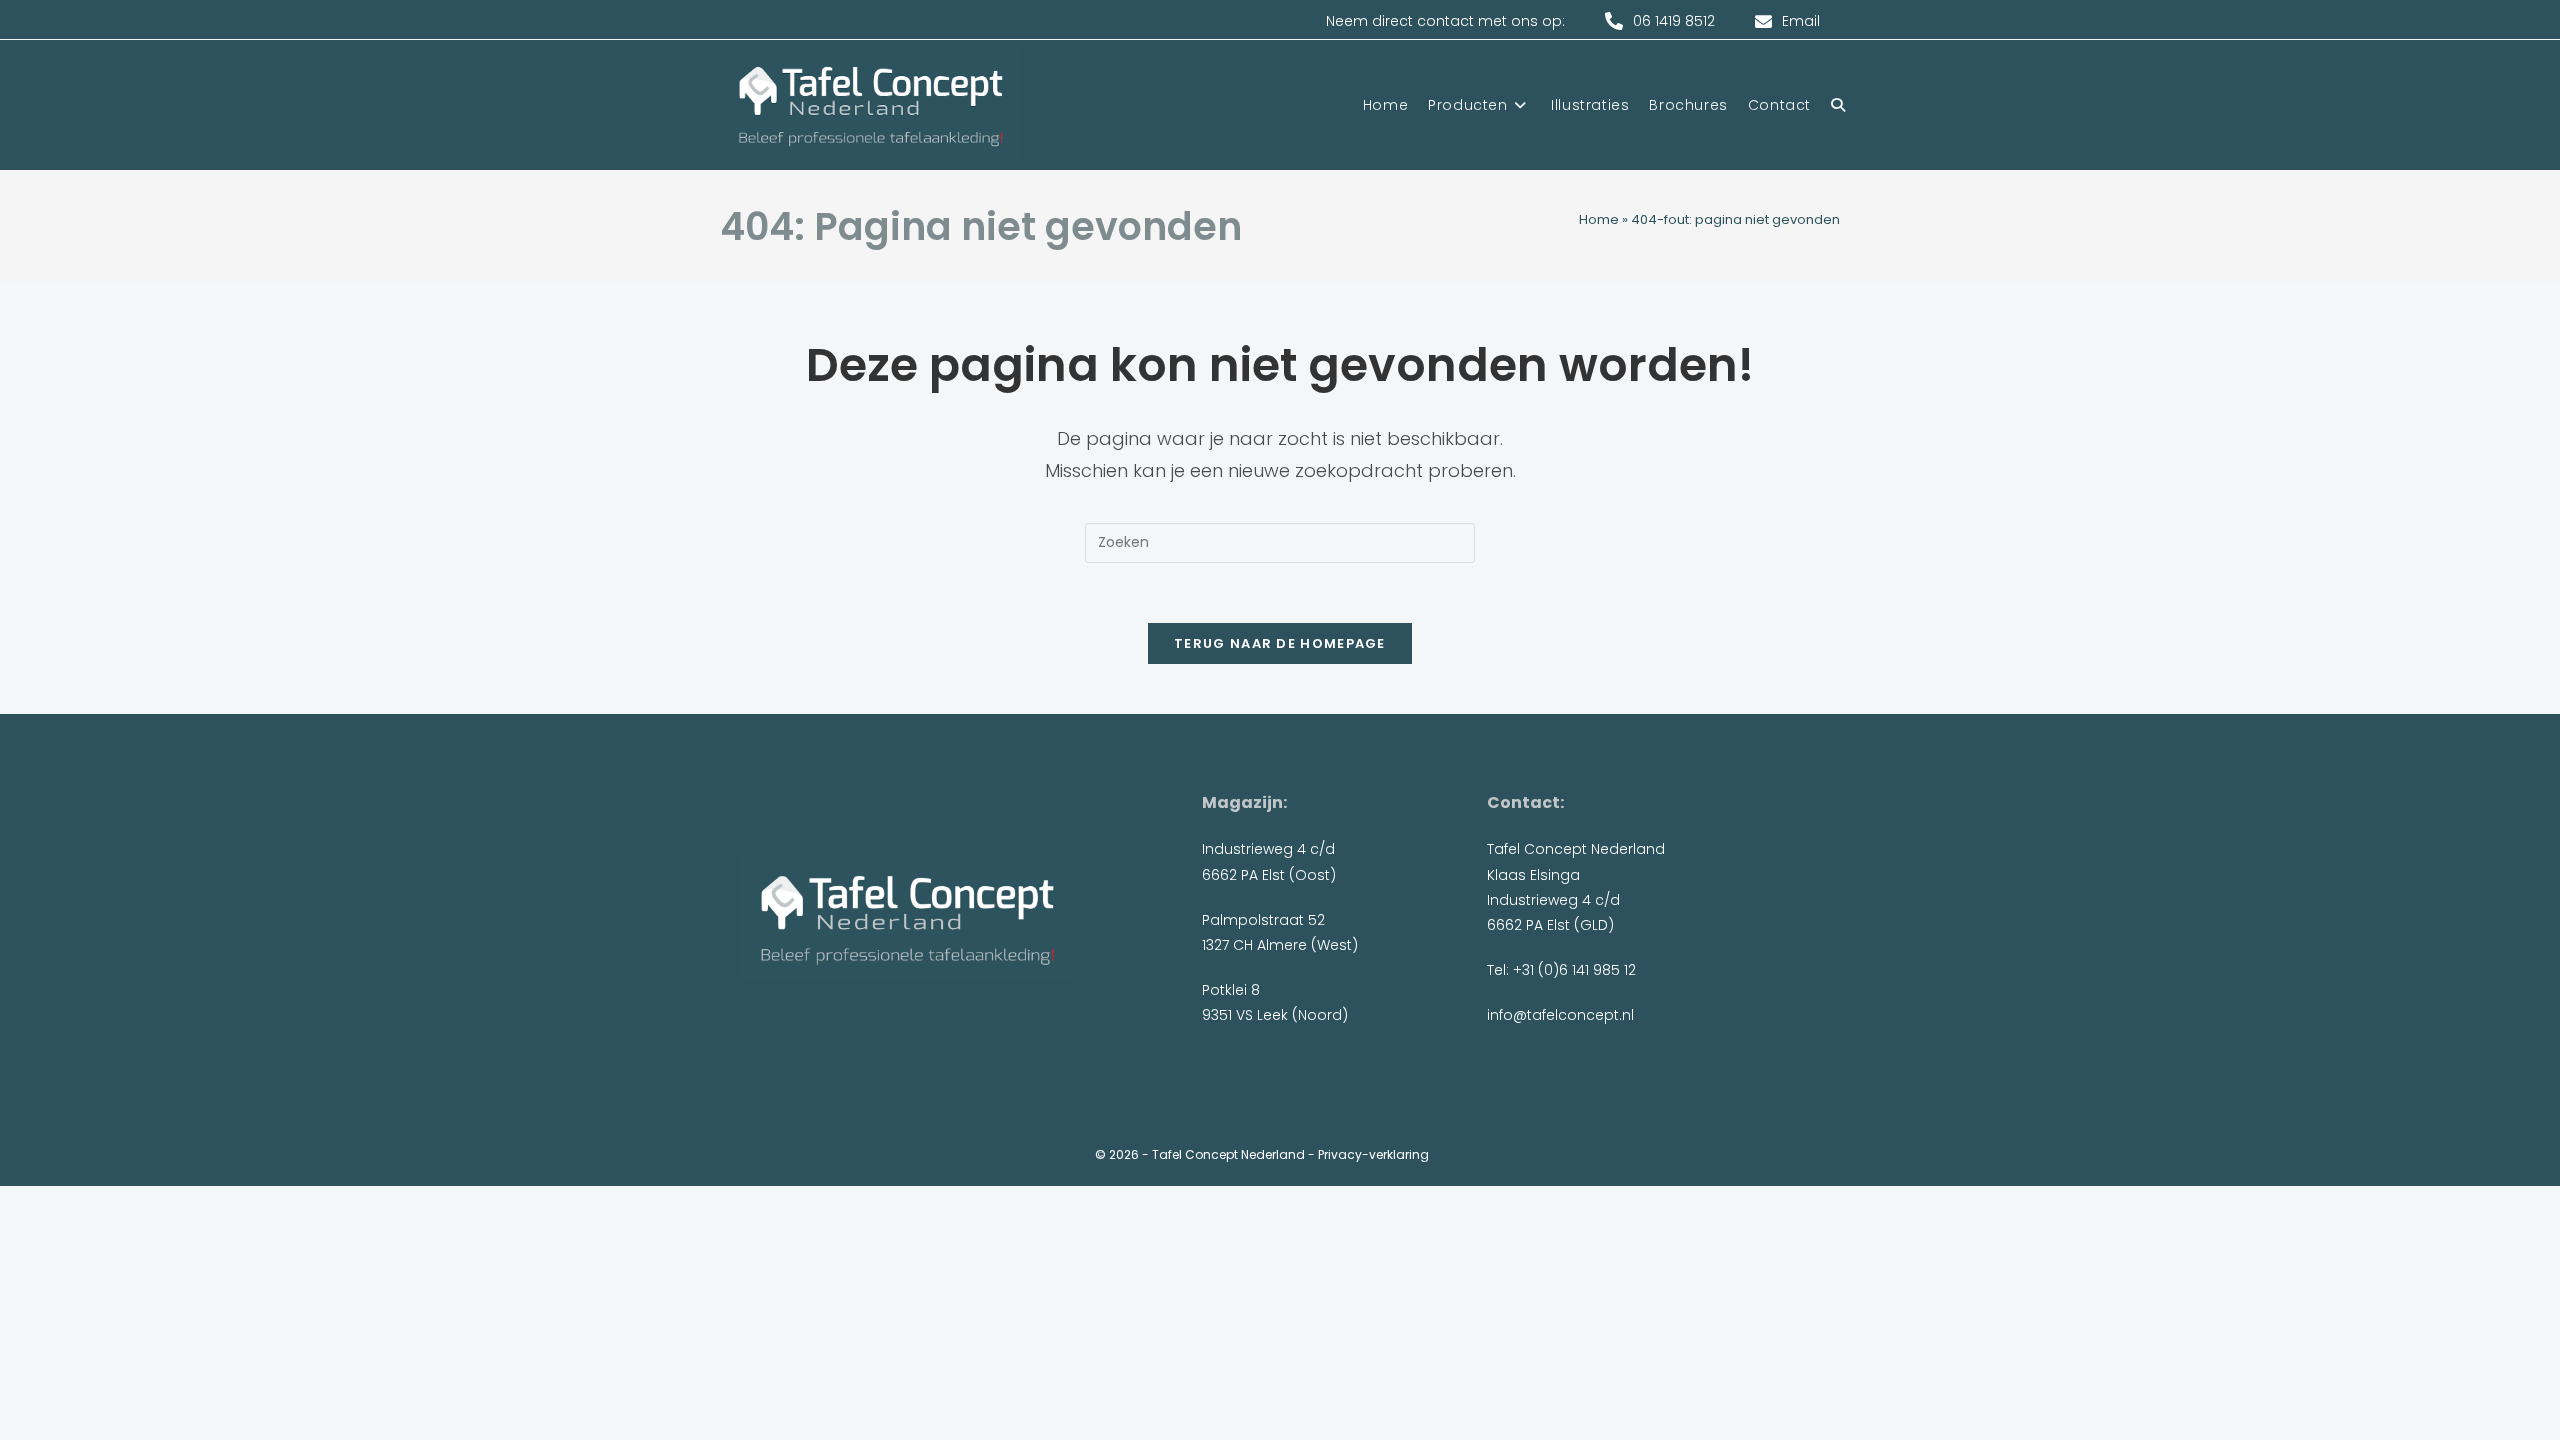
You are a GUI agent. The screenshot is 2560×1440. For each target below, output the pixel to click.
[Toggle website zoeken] (1838, 105)
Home (1599, 219)
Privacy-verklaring (1373, 1154)
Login (1448, 1154)
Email (1801, 21)
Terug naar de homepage (1280, 643)
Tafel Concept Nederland (1228, 1154)
